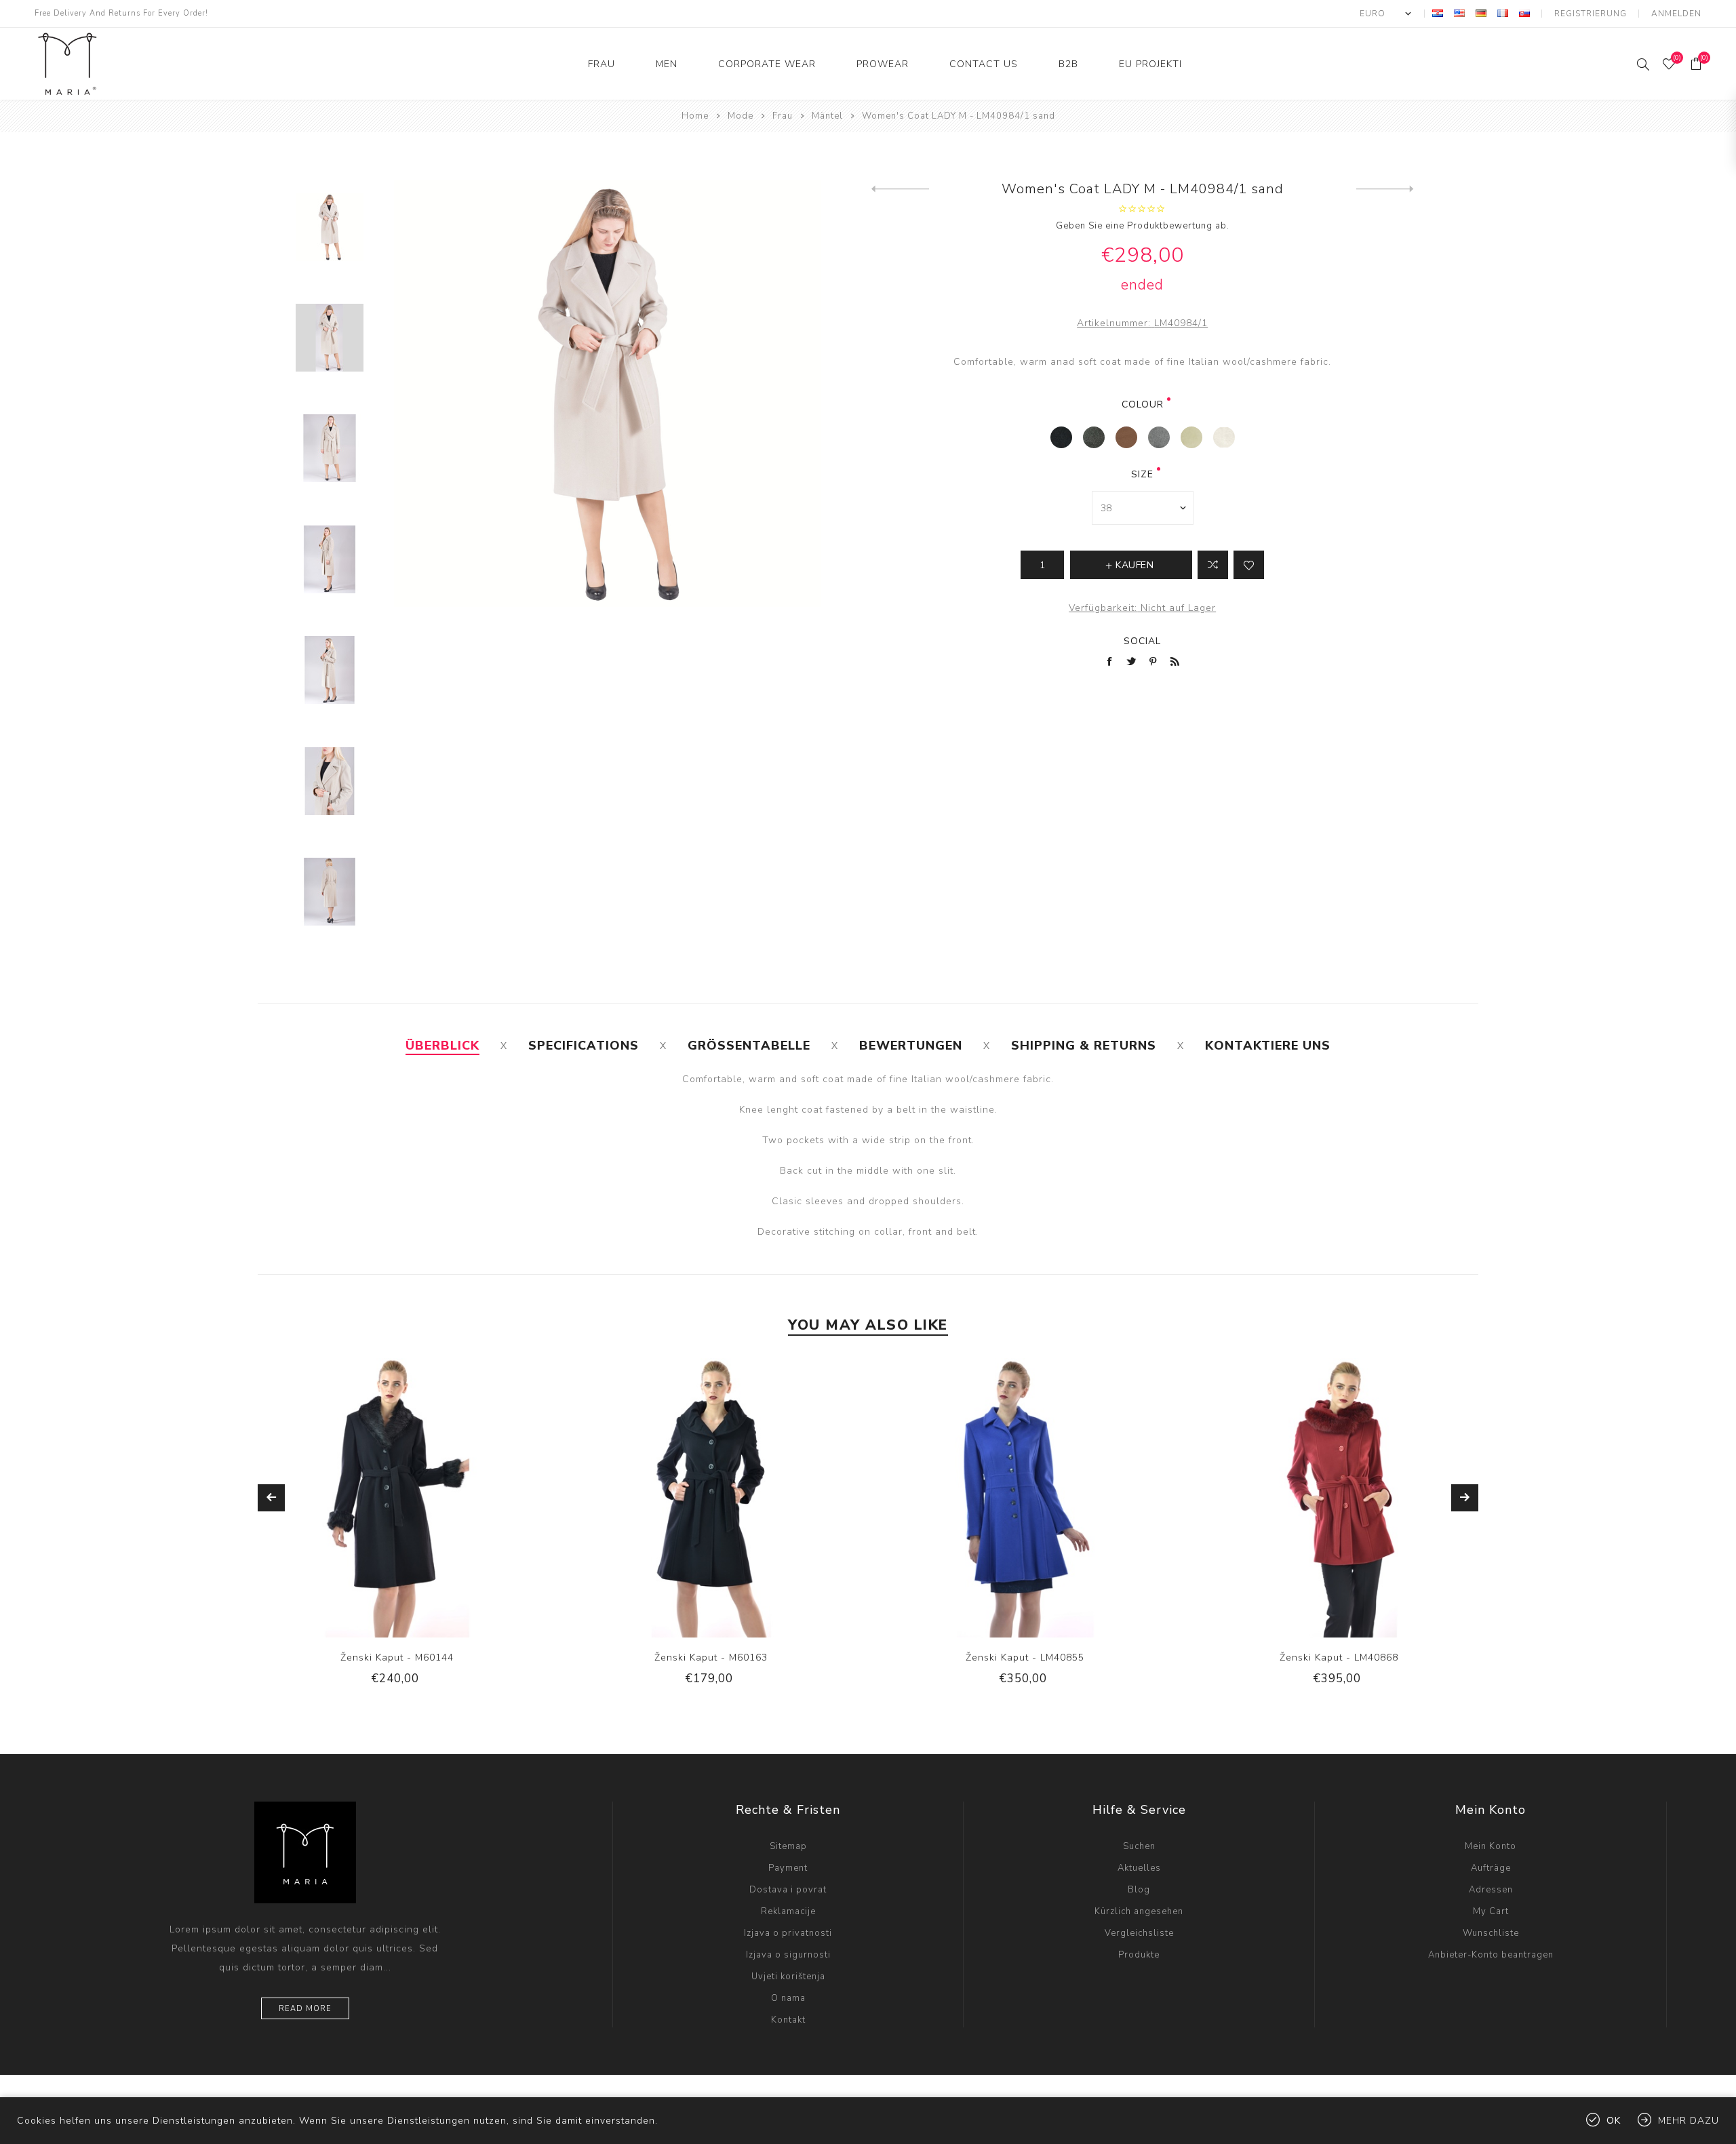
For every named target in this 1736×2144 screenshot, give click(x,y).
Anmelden (1676, 14)
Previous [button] (271, 1498)
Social (1142, 641)
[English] (1459, 13)
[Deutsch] (1481, 13)
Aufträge (1491, 1868)
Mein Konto (1491, 1846)
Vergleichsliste (1139, 1933)
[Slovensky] (1524, 13)
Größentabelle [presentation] (749, 1046)
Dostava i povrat (788, 1890)
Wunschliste (397, 1513)
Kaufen (425, 1513)
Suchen (1139, 1846)
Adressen (1491, 1890)
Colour (1143, 404)
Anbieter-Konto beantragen (1491, 1955)
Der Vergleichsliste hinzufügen (370, 1513)
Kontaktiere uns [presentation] (1268, 1046)
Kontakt (788, 2020)
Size (1142, 474)
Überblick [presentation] (442, 1046)
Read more (305, 2009)
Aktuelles (1139, 1868)
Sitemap (788, 1846)
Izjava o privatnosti (788, 1933)
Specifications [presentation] (584, 1046)
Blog (1139, 1890)
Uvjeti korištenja (788, 1977)
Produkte (1139, 1955)
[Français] (1503, 13)
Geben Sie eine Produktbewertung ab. (1143, 226)
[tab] (442, 1046)
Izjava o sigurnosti (788, 1955)
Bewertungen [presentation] (911, 1046)
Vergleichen (1213, 565)
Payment (788, 1868)
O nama (788, 1998)
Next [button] (1465, 1498)
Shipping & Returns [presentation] (1084, 1046)
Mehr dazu (1689, 2121)
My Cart (1491, 1911)
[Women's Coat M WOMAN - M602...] (1385, 189)
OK (1614, 2121)
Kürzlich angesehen (1139, 1911)
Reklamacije (788, 1911)
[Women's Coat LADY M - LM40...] (900, 189)
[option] (397, 1532)
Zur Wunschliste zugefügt (1249, 565)
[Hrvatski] (1438, 13)
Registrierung (1591, 14)
